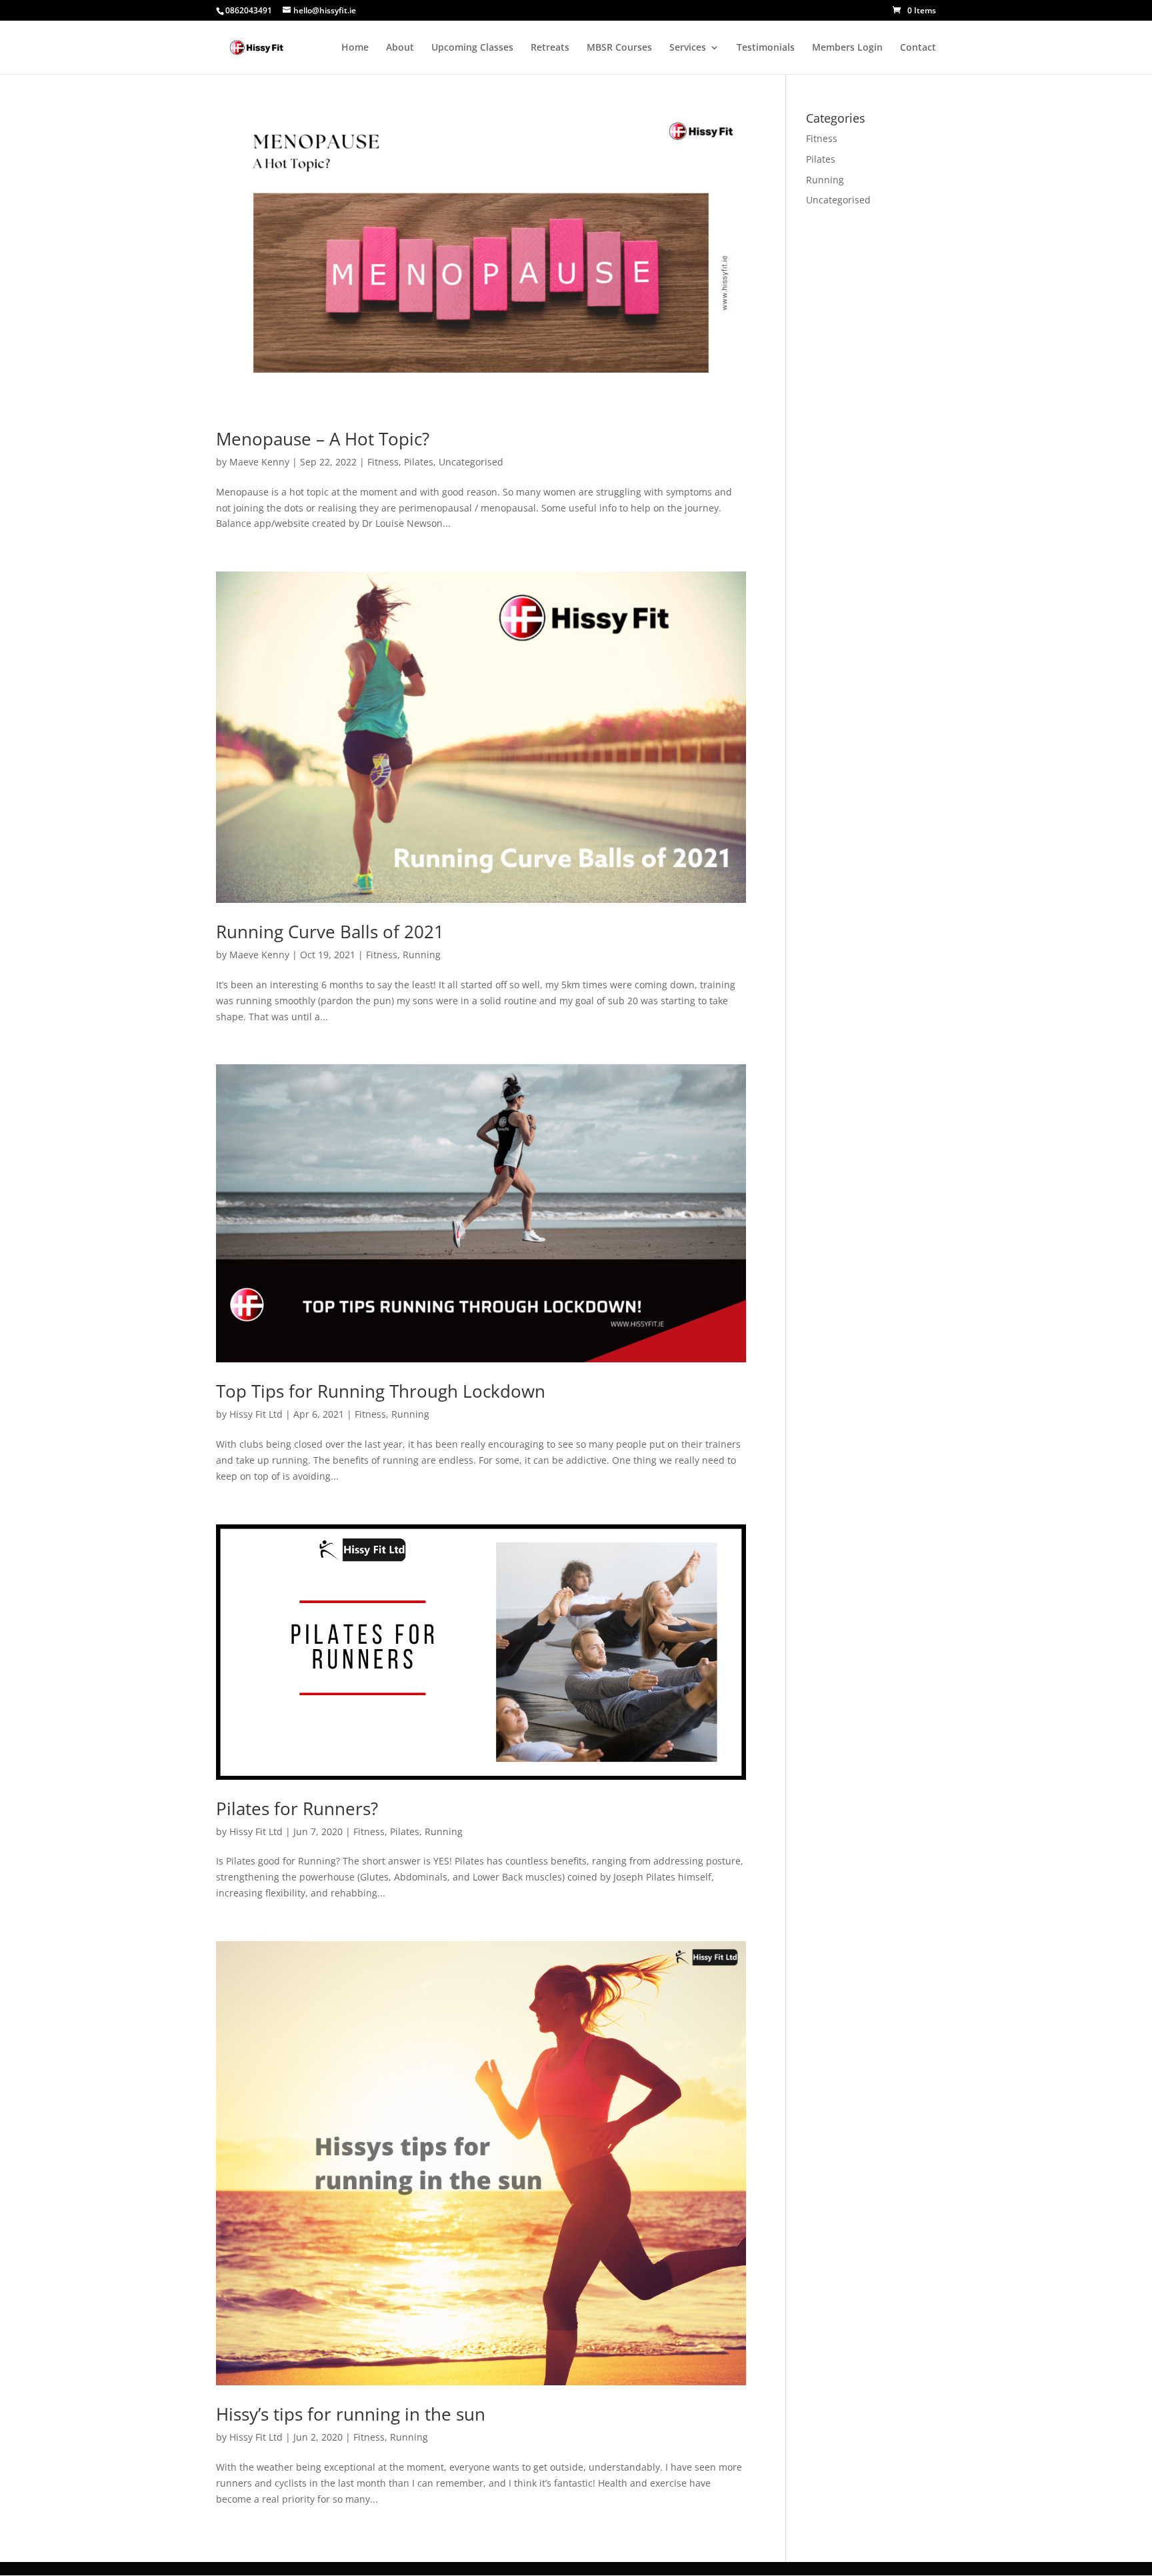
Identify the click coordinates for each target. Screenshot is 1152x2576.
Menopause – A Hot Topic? (323, 439)
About (400, 48)
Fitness (383, 462)
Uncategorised (471, 462)
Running (422, 955)
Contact (918, 48)
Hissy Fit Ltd (256, 1414)
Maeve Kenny (259, 462)
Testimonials (766, 48)
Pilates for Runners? (297, 1808)
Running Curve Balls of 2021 (330, 932)
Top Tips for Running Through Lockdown (381, 1391)
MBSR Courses (619, 48)
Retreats (550, 48)
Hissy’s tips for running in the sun (351, 2414)
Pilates (419, 462)
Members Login (847, 48)
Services (688, 48)
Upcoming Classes (472, 48)
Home (355, 48)
